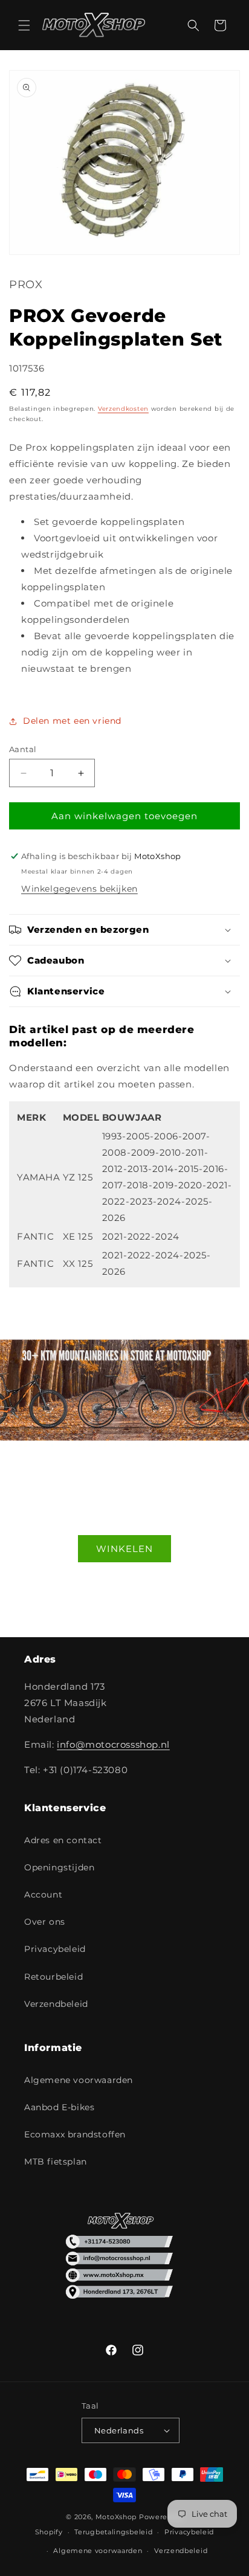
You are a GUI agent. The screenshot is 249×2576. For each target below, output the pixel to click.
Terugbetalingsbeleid (113, 2532)
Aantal (23, 749)
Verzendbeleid (56, 2004)
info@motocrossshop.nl (113, 1744)
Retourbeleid (53, 1977)
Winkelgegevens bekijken (79, 889)
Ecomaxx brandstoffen (75, 2134)
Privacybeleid (55, 1949)
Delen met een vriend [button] (72, 721)
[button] (24, 25)
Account (43, 1895)
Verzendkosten (123, 409)
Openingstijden (59, 1867)
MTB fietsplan (56, 2162)
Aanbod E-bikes (59, 2107)
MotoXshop (116, 2517)
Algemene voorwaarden (79, 2080)
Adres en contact (63, 1840)
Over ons (45, 1922)
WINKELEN (124, 1549)
